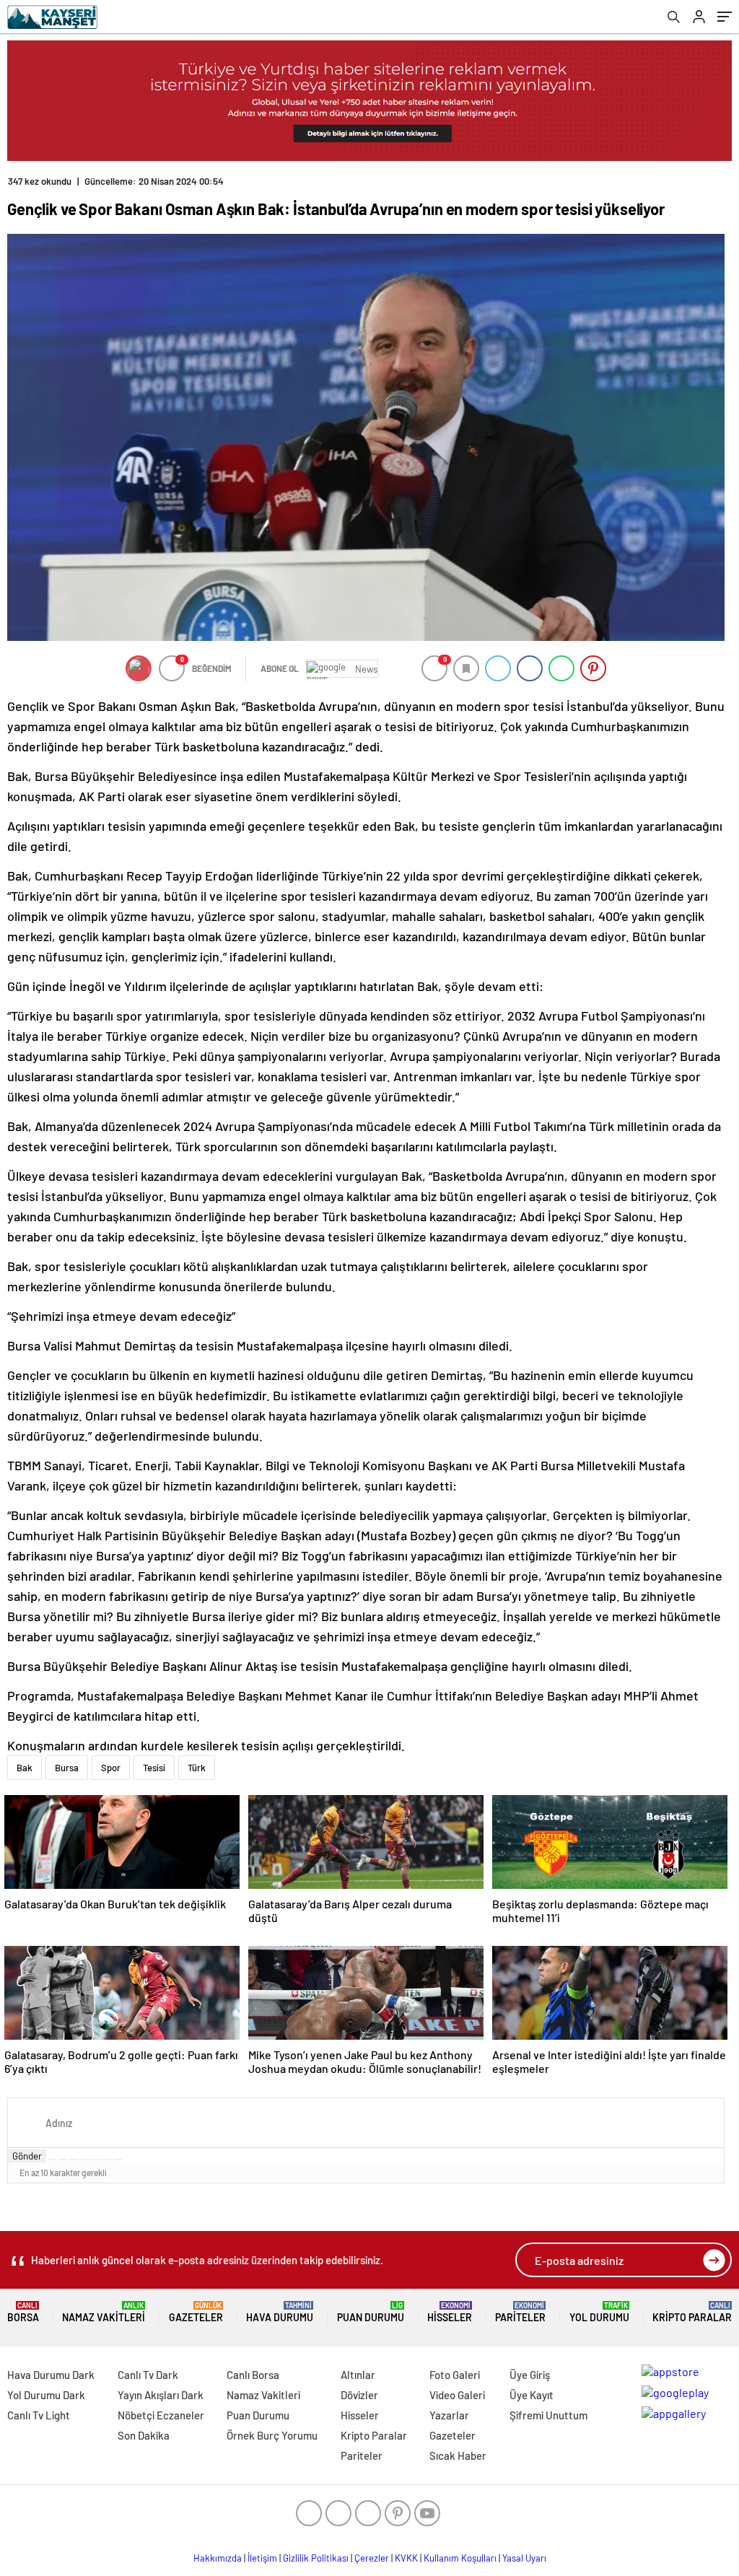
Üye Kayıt (532, 2395)
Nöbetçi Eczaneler (161, 2415)
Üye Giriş (530, 2375)
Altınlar (358, 2375)
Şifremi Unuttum (548, 2415)
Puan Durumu (371, 2312)
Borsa (23, 2312)
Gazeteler (196, 2312)
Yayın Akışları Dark (161, 2395)
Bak (25, 1768)
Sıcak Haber (458, 2455)
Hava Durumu (280, 2312)
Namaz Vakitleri (104, 2312)
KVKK (406, 2558)
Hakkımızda (218, 2558)
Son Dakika (144, 2435)
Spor (111, 1768)
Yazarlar (449, 2415)
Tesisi (154, 1768)
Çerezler (372, 2558)
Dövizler (359, 2395)
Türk (197, 1768)
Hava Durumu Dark (51, 2375)
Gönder (27, 2156)
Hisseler (450, 2312)
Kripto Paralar (692, 2312)
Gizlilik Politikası (316, 2558)
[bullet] (96, 2160)
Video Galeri (457, 2395)
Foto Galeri (455, 2375)
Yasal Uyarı (524, 2558)
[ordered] (85, 2160)
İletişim (262, 2558)
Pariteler (520, 2312)
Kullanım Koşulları (460, 2558)
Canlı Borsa (253, 2375)
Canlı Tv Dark (148, 2375)
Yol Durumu (599, 2312)
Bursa (67, 1768)
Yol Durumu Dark (46, 2395)
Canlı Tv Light (39, 2415)
